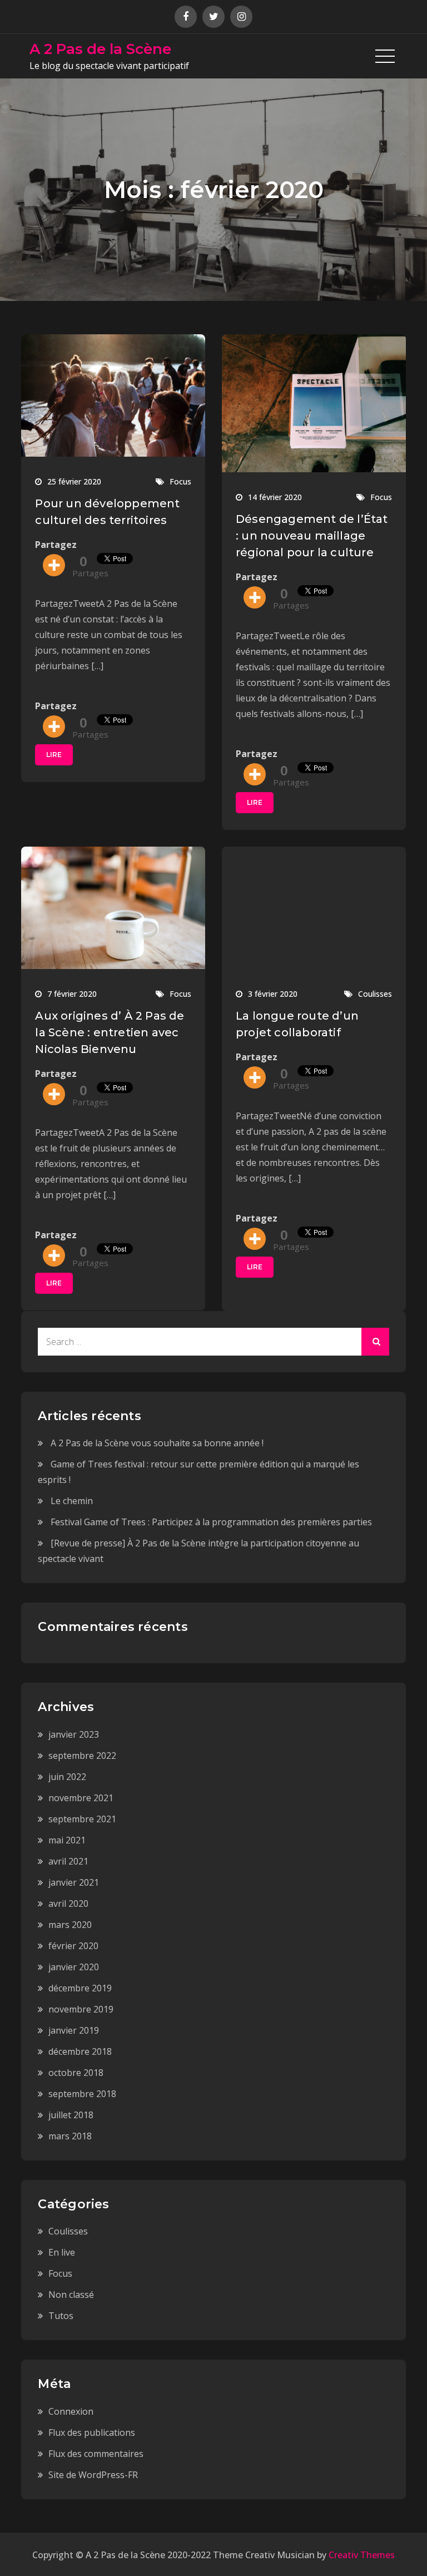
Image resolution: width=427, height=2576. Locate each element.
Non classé (71, 2295)
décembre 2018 (80, 2051)
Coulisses (375, 994)
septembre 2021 (82, 1819)
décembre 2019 (80, 1988)
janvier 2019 (74, 2030)
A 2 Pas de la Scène (100, 49)
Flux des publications (92, 2432)
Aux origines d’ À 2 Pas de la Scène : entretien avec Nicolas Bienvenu (110, 1032)
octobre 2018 (76, 2073)
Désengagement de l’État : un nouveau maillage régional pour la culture (312, 536)
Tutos (61, 2316)
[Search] (375, 1342)
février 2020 (73, 1946)
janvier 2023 (74, 1734)
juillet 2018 (71, 2115)
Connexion (71, 2411)
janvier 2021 (74, 1882)
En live (62, 2252)
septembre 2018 (82, 2094)
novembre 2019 (81, 2009)
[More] (54, 565)
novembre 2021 (81, 1798)
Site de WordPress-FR (93, 2475)
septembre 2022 (82, 1756)
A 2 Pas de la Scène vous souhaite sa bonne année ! (157, 1443)
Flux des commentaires (96, 2454)
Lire (54, 755)
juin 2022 (67, 1777)
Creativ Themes (362, 2555)
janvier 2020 (74, 1967)
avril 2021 (68, 1861)
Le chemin (72, 1501)
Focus (180, 481)
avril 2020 (68, 1903)
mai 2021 (67, 1840)
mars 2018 (70, 2136)
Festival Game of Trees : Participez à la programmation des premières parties (211, 1522)
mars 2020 (70, 1925)
